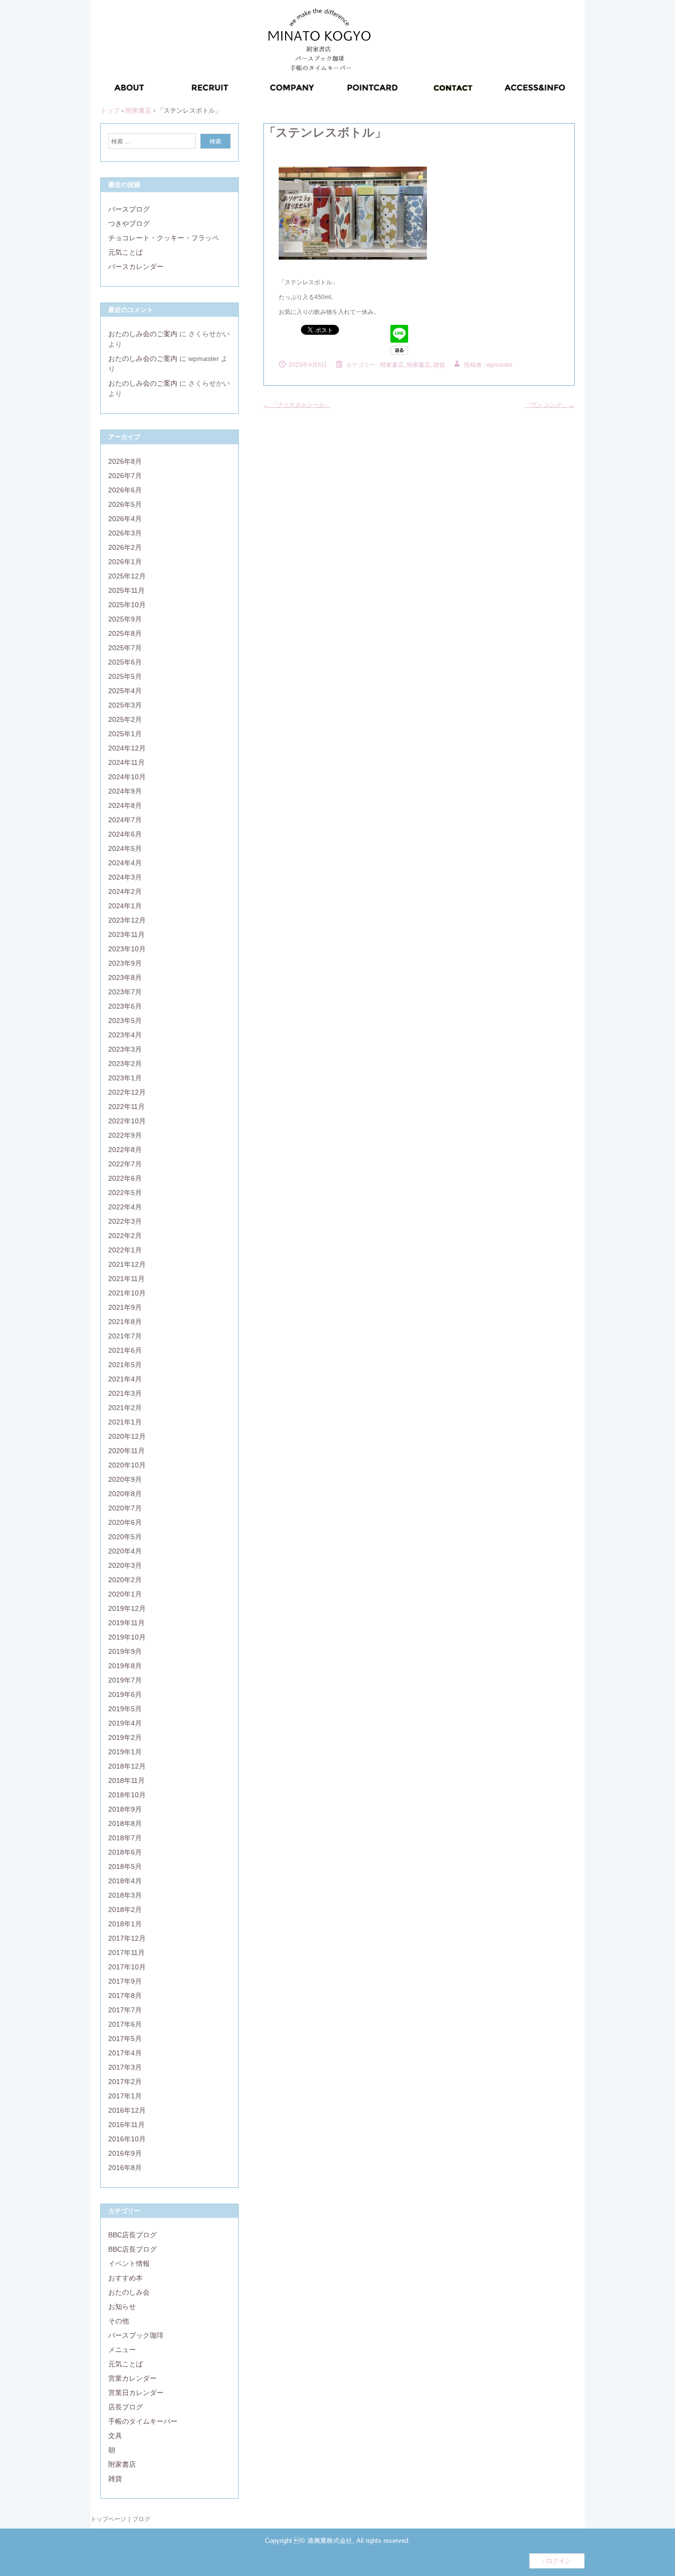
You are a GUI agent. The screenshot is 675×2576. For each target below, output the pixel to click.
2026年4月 (125, 519)
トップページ (108, 2519)
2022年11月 (127, 1107)
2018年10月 (127, 1795)
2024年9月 (125, 791)
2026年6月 (125, 490)
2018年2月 (125, 1910)
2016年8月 (125, 2168)
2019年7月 (125, 1680)
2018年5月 (125, 1866)
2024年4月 (125, 863)
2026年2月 (125, 547)
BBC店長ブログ (132, 2235)
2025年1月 (125, 734)
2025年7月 (125, 648)
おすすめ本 (126, 2278)
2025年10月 (127, 605)
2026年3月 (125, 533)
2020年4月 (125, 1551)
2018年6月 (125, 1852)
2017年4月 (125, 2053)
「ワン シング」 (549, 405)
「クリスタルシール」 (297, 405)
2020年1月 (125, 1594)
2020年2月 (125, 1580)
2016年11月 (127, 2125)
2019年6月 (125, 1694)
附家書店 (392, 365)
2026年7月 (125, 476)
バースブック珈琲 (136, 2335)
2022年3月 (125, 1221)
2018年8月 (125, 1823)
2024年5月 (125, 848)
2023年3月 (125, 1049)
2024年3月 (125, 877)
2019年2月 (125, 1737)
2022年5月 (125, 1193)
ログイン (559, 2561)
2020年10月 (127, 1465)
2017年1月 (125, 2096)
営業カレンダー (132, 2378)
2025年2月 (125, 719)
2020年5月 (125, 1537)
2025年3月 (125, 705)
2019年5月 (125, 1709)
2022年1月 (125, 1250)
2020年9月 (125, 1479)
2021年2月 (125, 1408)
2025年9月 (125, 619)
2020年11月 (127, 1451)
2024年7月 (125, 820)
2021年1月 (125, 1422)
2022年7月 (125, 1164)
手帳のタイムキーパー (143, 2421)
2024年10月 (127, 777)
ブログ (141, 2519)
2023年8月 (125, 977)
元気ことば (126, 252)
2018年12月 (127, 1766)
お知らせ (122, 2307)
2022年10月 (127, 1121)
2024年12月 (127, 748)
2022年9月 (125, 1135)
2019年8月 (125, 1666)
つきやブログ (129, 223)
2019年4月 (125, 1723)
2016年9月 (125, 2153)
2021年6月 (125, 1350)
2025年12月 (127, 576)
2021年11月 (127, 1279)
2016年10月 (127, 2139)
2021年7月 (125, 1336)
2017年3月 (125, 2067)
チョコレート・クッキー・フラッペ (164, 238)
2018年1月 (125, 1924)
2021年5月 (125, 1365)
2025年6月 (125, 662)
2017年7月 (125, 2010)
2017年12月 (127, 1938)
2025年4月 (125, 691)
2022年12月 (127, 1092)
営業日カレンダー (136, 2393)
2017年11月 (127, 1953)
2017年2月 (125, 2082)
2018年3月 (125, 1895)
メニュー (122, 2350)
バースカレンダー (136, 266)
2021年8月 (125, 1322)
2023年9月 (125, 963)
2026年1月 (125, 562)
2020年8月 (125, 1494)
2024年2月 (125, 891)
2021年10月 (127, 1293)
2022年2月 (125, 1236)
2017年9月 (125, 1981)
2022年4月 (125, 1207)
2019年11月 (127, 1623)
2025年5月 (125, 676)
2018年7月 (125, 1838)
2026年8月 (125, 461)
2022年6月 (125, 1178)
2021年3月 (125, 1393)
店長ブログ (126, 2407)
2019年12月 (127, 1608)
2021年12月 (127, 1264)
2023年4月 (125, 1035)
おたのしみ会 (129, 2292)
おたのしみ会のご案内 (143, 334)
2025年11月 (127, 590)
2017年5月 (125, 2039)
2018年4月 (125, 1881)
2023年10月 (127, 949)
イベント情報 (129, 2264)
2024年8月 (125, 805)
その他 (119, 2321)
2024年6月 (125, 834)
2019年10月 (127, 1637)
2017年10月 (127, 1967)
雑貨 (115, 2479)
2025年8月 (125, 633)
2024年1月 (125, 906)
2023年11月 (127, 934)
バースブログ (129, 209)
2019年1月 (125, 1752)
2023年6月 (125, 1006)
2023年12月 (127, 920)
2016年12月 (127, 2110)
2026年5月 (125, 504)
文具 (115, 2436)
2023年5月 (125, 1021)
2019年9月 (125, 1651)
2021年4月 (125, 1379)
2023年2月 (125, 1064)
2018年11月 (127, 1780)
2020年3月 (125, 1565)
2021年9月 (125, 1307)
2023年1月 (125, 1078)
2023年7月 (125, 992)
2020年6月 (125, 1522)
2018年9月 (125, 1809)
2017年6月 (125, 2024)
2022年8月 (125, 1150)
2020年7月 (125, 1508)
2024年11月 (127, 762)
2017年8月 (125, 1996)
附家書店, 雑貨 (426, 365)
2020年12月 (127, 1436)
